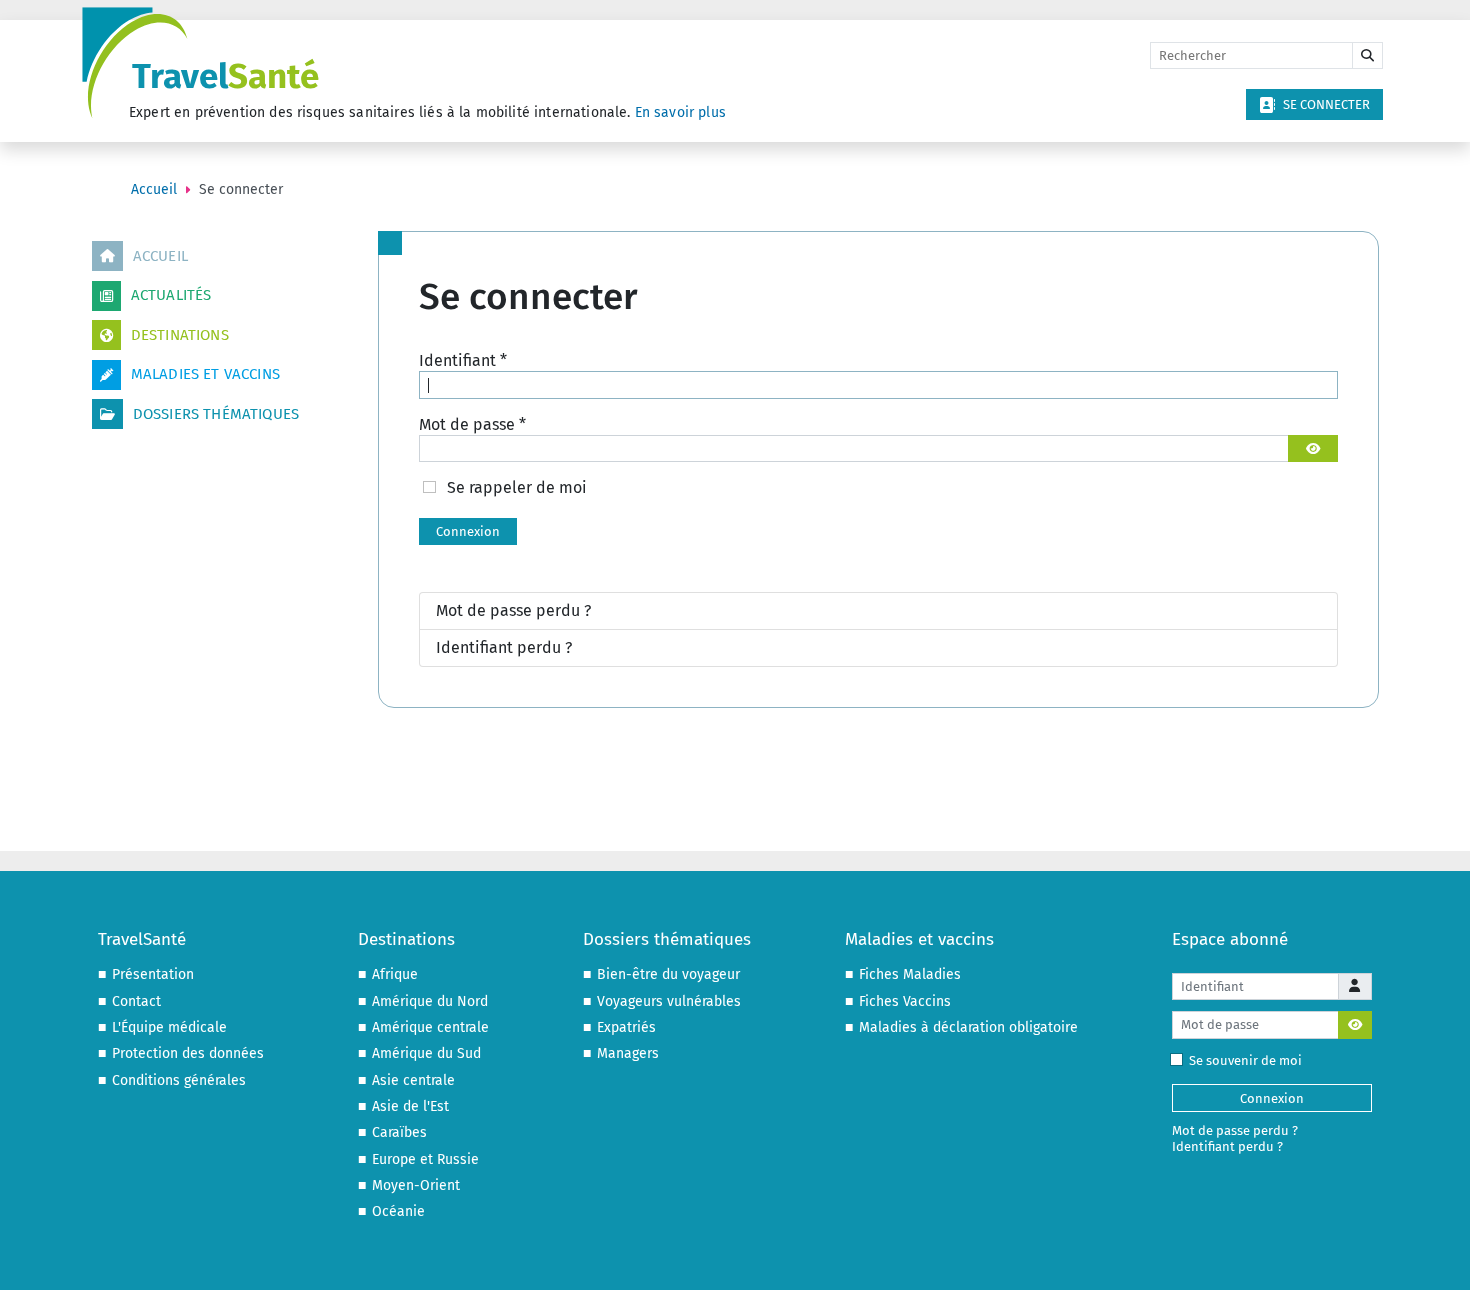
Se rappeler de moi (517, 487)
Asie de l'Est (410, 1106)
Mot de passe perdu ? (513, 610)
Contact (136, 1001)
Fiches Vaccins (905, 1001)
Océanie (398, 1211)
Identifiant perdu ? (504, 647)
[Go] (1367, 56)
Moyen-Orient (416, 1185)
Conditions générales (179, 1080)
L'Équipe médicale (169, 1027)
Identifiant (463, 360)
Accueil (160, 256)
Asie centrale (413, 1080)
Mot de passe (472, 424)
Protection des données (188, 1053)
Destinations (180, 335)
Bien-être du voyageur (668, 974)
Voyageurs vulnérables (669, 1001)
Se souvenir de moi (1245, 1060)
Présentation (153, 974)
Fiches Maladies (910, 974)
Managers (628, 1053)
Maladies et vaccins (205, 374)
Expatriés (626, 1027)
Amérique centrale (430, 1027)
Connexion (468, 531)
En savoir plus (680, 112)
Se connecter (1326, 104)
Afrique (395, 974)
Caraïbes (399, 1132)
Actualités (171, 295)
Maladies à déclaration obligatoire (968, 1027)
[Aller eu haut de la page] (1435, 1255)
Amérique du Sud (426, 1053)
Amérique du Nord (430, 1001)
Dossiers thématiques (216, 414)
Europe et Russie (425, 1159)
